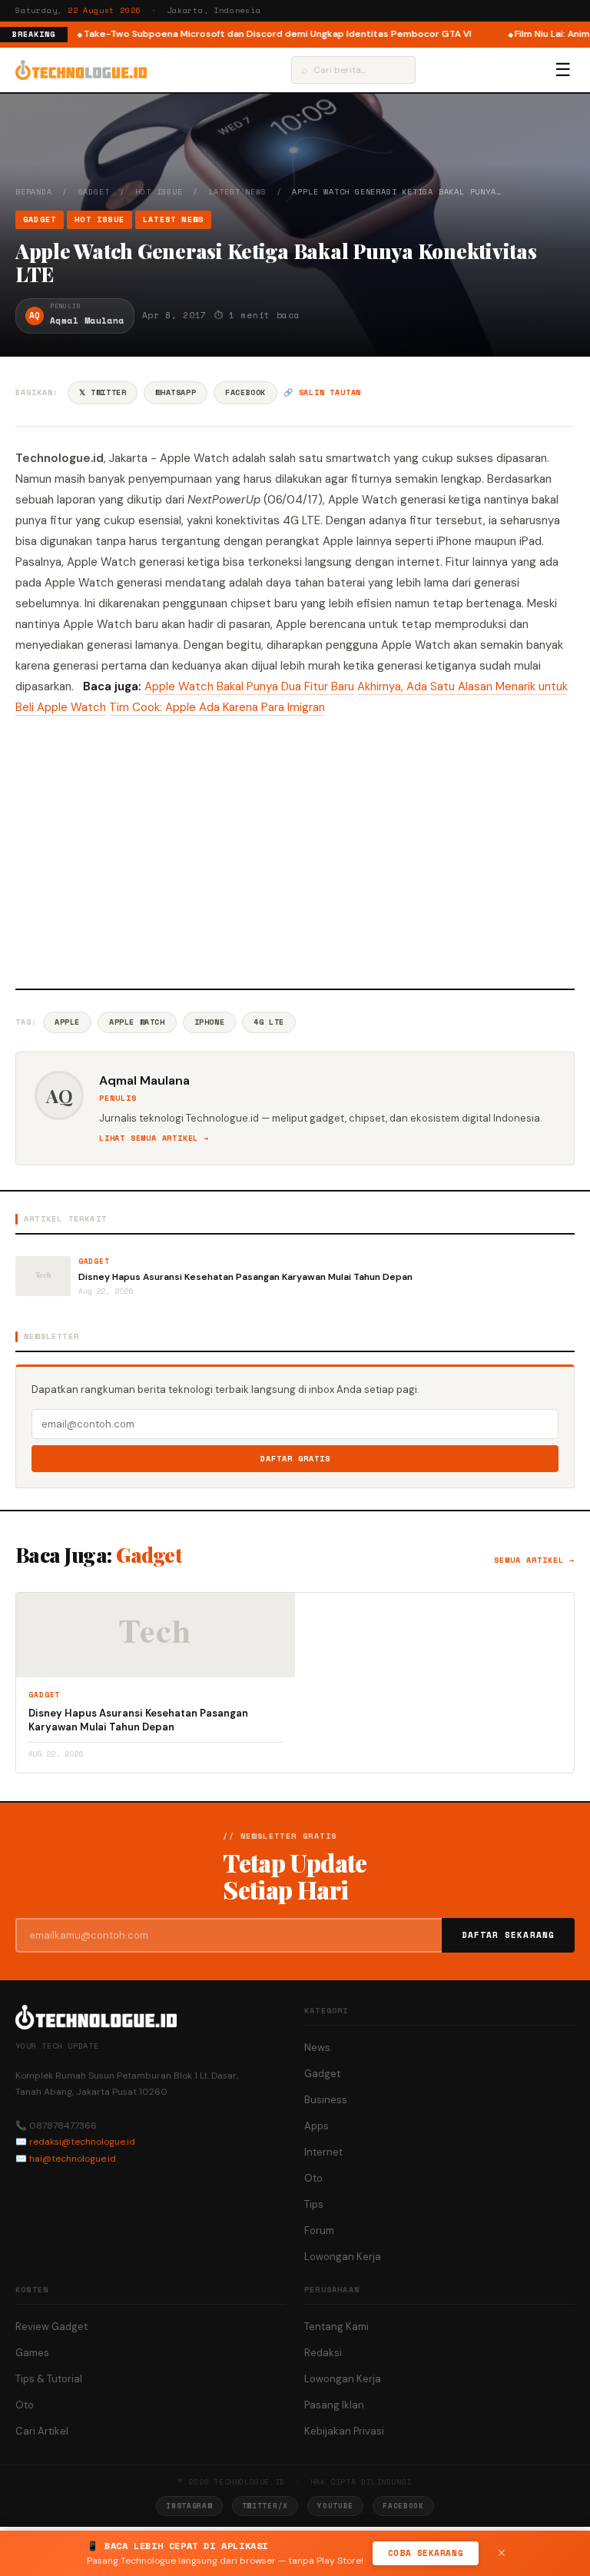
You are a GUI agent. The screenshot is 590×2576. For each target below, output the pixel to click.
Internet (323, 2152)
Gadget (94, 192)
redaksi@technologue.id (82, 2142)
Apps (317, 2126)
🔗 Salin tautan (322, 392)
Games (32, 2353)
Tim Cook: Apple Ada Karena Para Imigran (217, 707)
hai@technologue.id (73, 2159)
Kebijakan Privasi (344, 2431)
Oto (313, 2178)
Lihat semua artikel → (154, 1138)
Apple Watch (137, 1022)
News (317, 2048)
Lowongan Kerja (343, 2257)
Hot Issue (159, 192)
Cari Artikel (42, 2431)
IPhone (210, 1022)
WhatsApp (176, 392)
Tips (314, 2204)
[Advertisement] (295, 850)
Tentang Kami (336, 2327)
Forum (319, 2230)
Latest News (238, 192)
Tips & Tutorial (49, 2379)
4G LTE (269, 1022)
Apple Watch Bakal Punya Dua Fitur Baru (249, 686)
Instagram (189, 2506)
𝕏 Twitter (103, 392)
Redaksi (323, 2353)
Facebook (245, 392)
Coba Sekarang (426, 2553)
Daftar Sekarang (509, 1935)
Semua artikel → (534, 1560)
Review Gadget (51, 2327)
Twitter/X (265, 2506)
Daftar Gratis (295, 1459)
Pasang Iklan (334, 2405)
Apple (67, 1022)
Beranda (34, 192)
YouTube (335, 2506)
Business (326, 2100)
